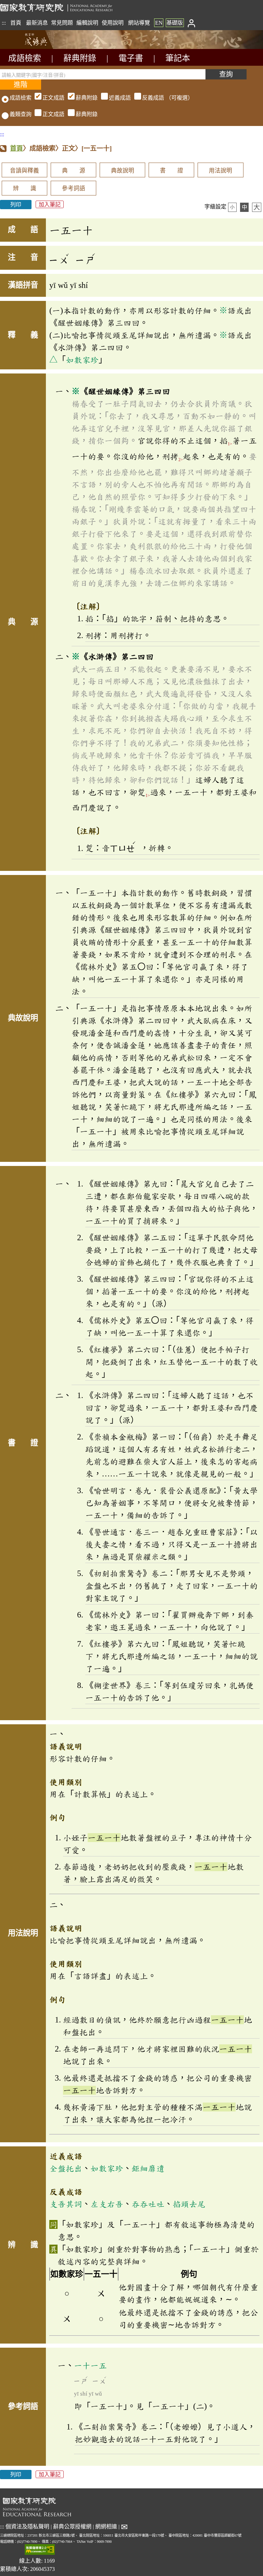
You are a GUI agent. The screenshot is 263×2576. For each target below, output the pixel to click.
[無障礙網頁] (40, 2550)
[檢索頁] (34, 47)
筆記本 (178, 58)
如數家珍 (82, 360)
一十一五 (90, 2365)
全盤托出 (66, 2168)
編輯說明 (87, 23)
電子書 (131, 58)
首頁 (16, 23)
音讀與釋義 (24, 171)
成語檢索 (25, 58)
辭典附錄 (80, 58)
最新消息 (37, 23)
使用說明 (113, 23)
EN (159, 23)
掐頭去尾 (189, 2204)
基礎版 (175, 23)
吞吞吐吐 (148, 2204)
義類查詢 (21, 114)
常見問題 (62, 23)
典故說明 (123, 171)
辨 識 (25, 188)
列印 (16, 205)
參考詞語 (74, 188)
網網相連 (106, 2527)
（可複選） (118, 98)
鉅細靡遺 (148, 2168)
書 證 (172, 171)
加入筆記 (50, 205)
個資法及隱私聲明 (27, 2527)
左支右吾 (107, 2204)
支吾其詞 (66, 2204)
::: (4, 23)
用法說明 (221, 171)
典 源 (74, 171)
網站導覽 (139, 23)
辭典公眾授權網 (72, 2527)
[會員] (191, 23)
